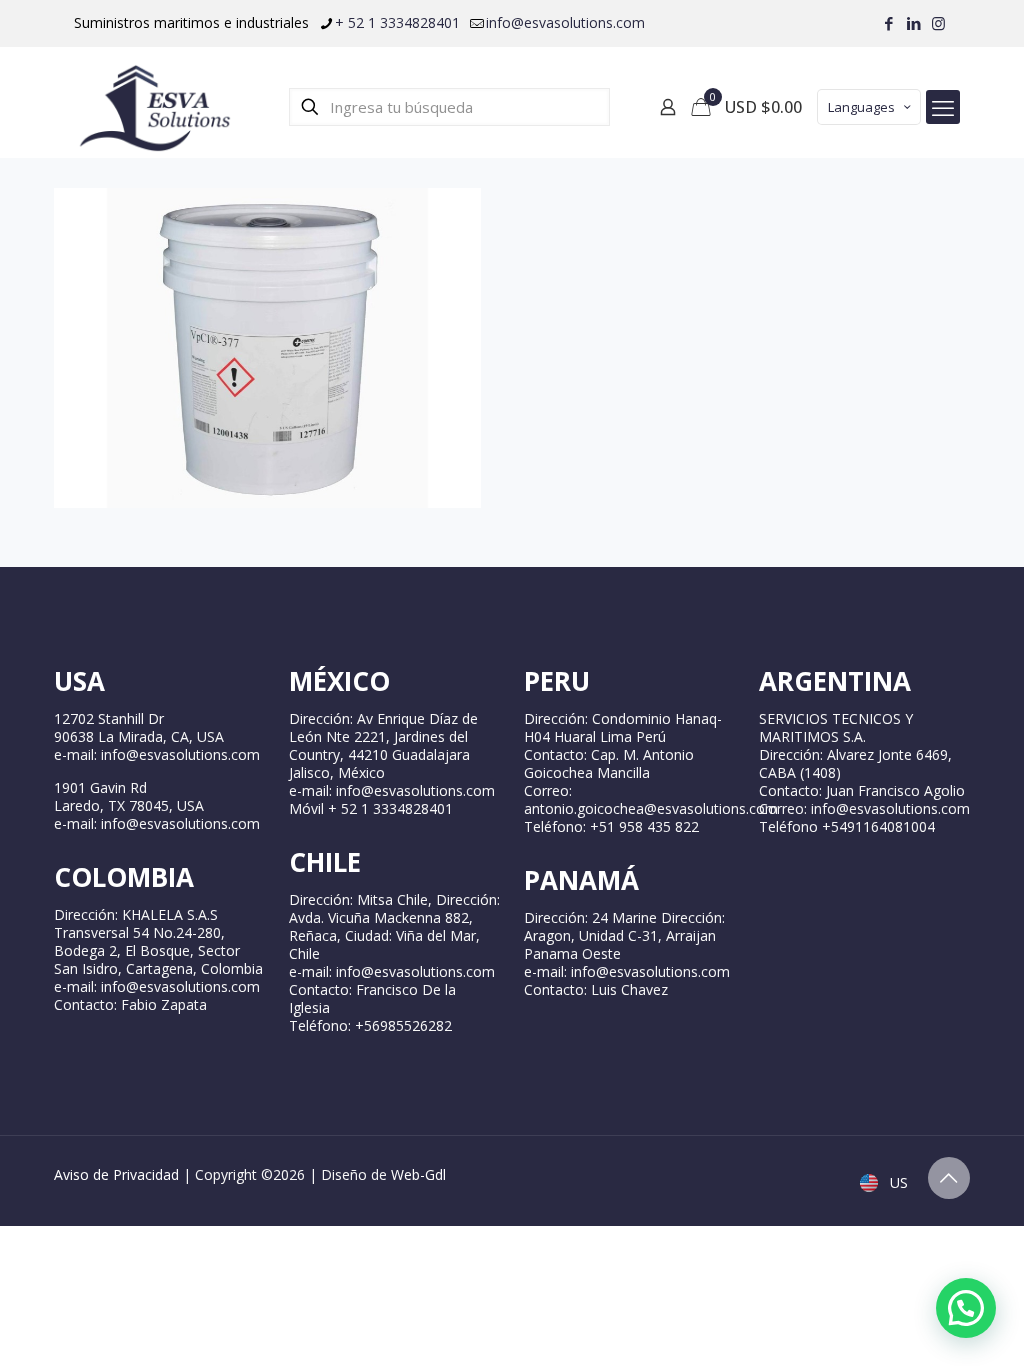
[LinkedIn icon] (913, 23)
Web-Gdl (418, 1174)
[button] (966, 1308)
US (897, 1182)
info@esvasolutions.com (565, 22)
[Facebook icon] (888, 23)
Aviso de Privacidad (116, 1174)
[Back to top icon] (949, 1178)
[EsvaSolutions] (154, 107)
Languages (861, 107)
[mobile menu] (943, 107)
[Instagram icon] (938, 23)
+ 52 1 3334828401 (397, 22)
